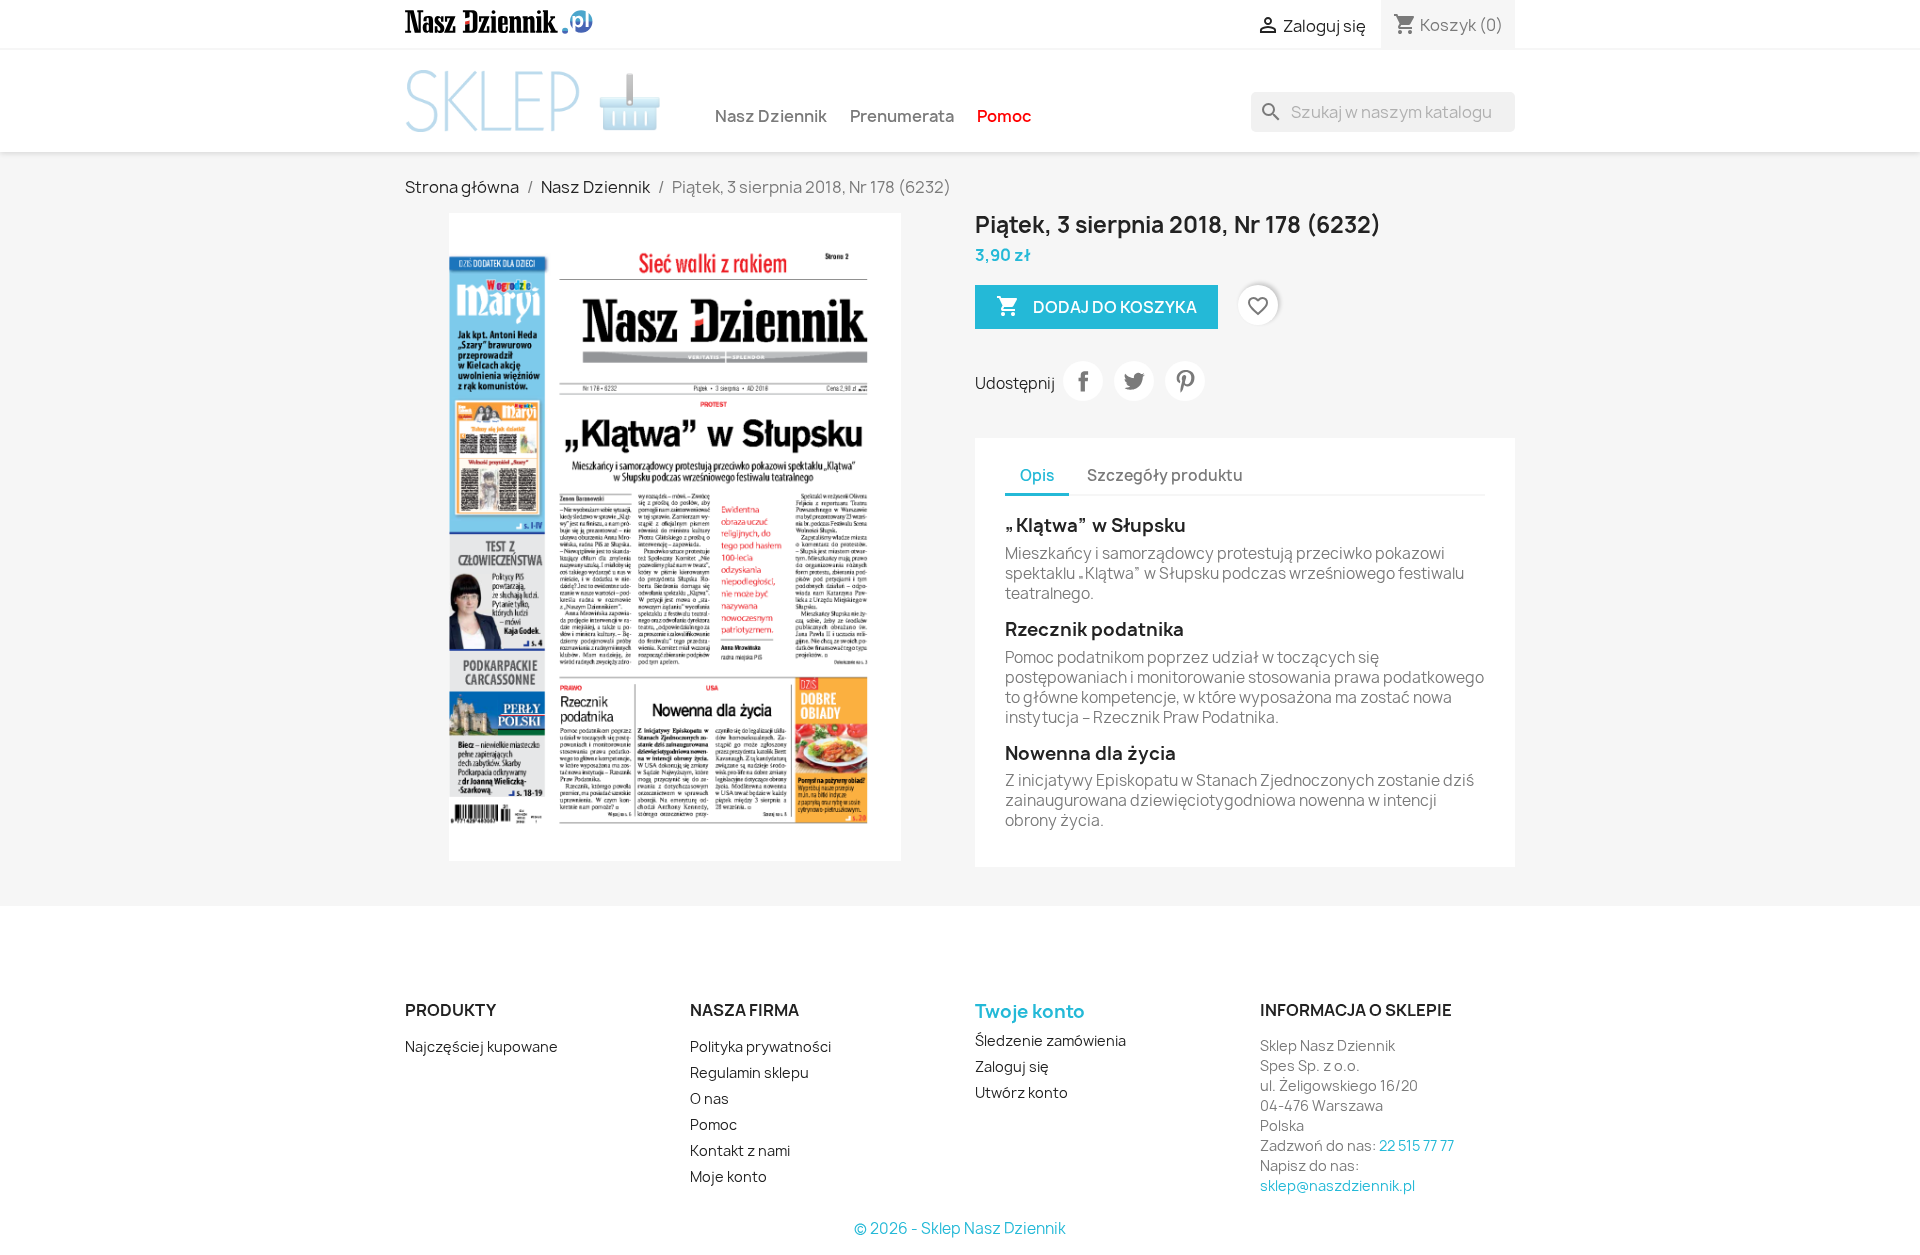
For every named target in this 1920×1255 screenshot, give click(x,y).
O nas (709, 1098)
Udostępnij (1083, 381)
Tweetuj (1134, 381)
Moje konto (728, 1176)
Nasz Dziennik (771, 115)
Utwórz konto (1021, 1092)
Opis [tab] (1037, 475)
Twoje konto (1030, 1011)
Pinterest (1185, 381)
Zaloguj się (1012, 1066)
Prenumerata (902, 115)
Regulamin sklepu (749, 1072)
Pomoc (1004, 115)
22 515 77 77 (1416, 1145)
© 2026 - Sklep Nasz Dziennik (960, 1229)
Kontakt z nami (740, 1150)
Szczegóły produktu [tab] (1165, 475)
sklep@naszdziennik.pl (1337, 1185)
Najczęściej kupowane (481, 1046)
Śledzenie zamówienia (1050, 1040)
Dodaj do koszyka (1096, 306)
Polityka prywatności (760, 1046)
